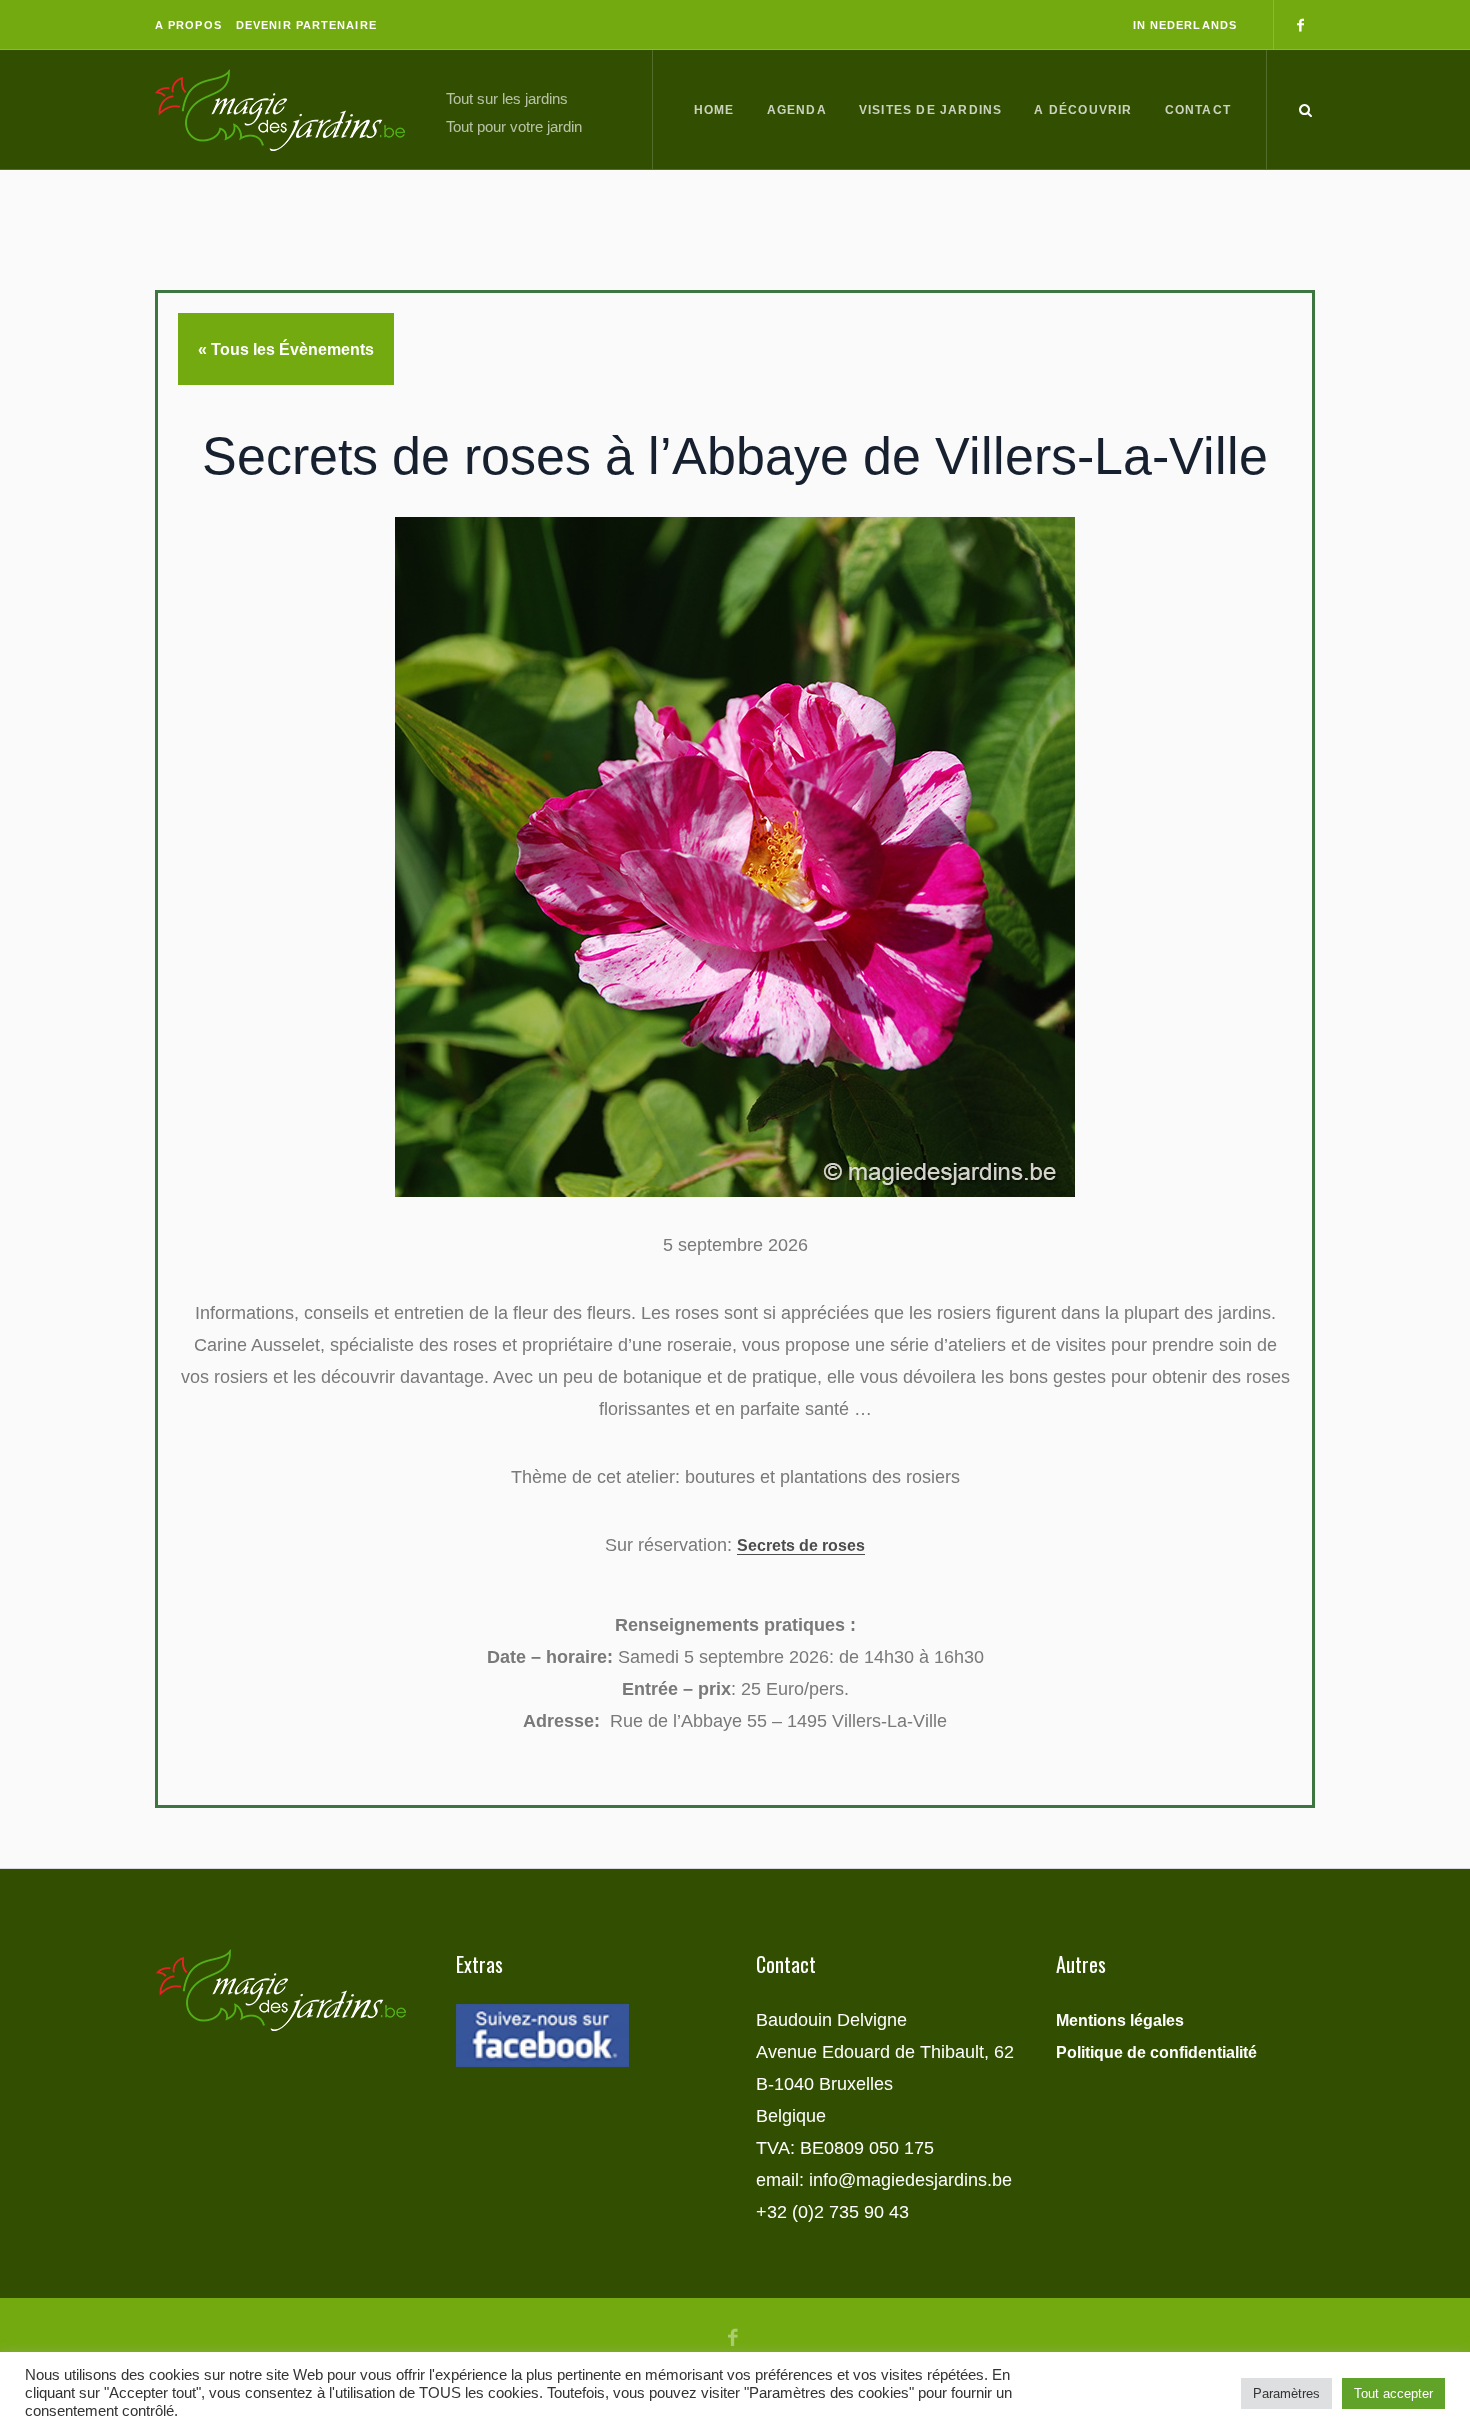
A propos (188, 25)
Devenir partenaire (306, 25)
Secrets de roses (801, 1545)
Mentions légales (1120, 2020)
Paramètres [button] (1286, 2393)
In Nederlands (1185, 25)
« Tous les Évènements (286, 349)
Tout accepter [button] (1393, 2393)
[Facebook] (1300, 25)
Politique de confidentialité (1156, 2052)
